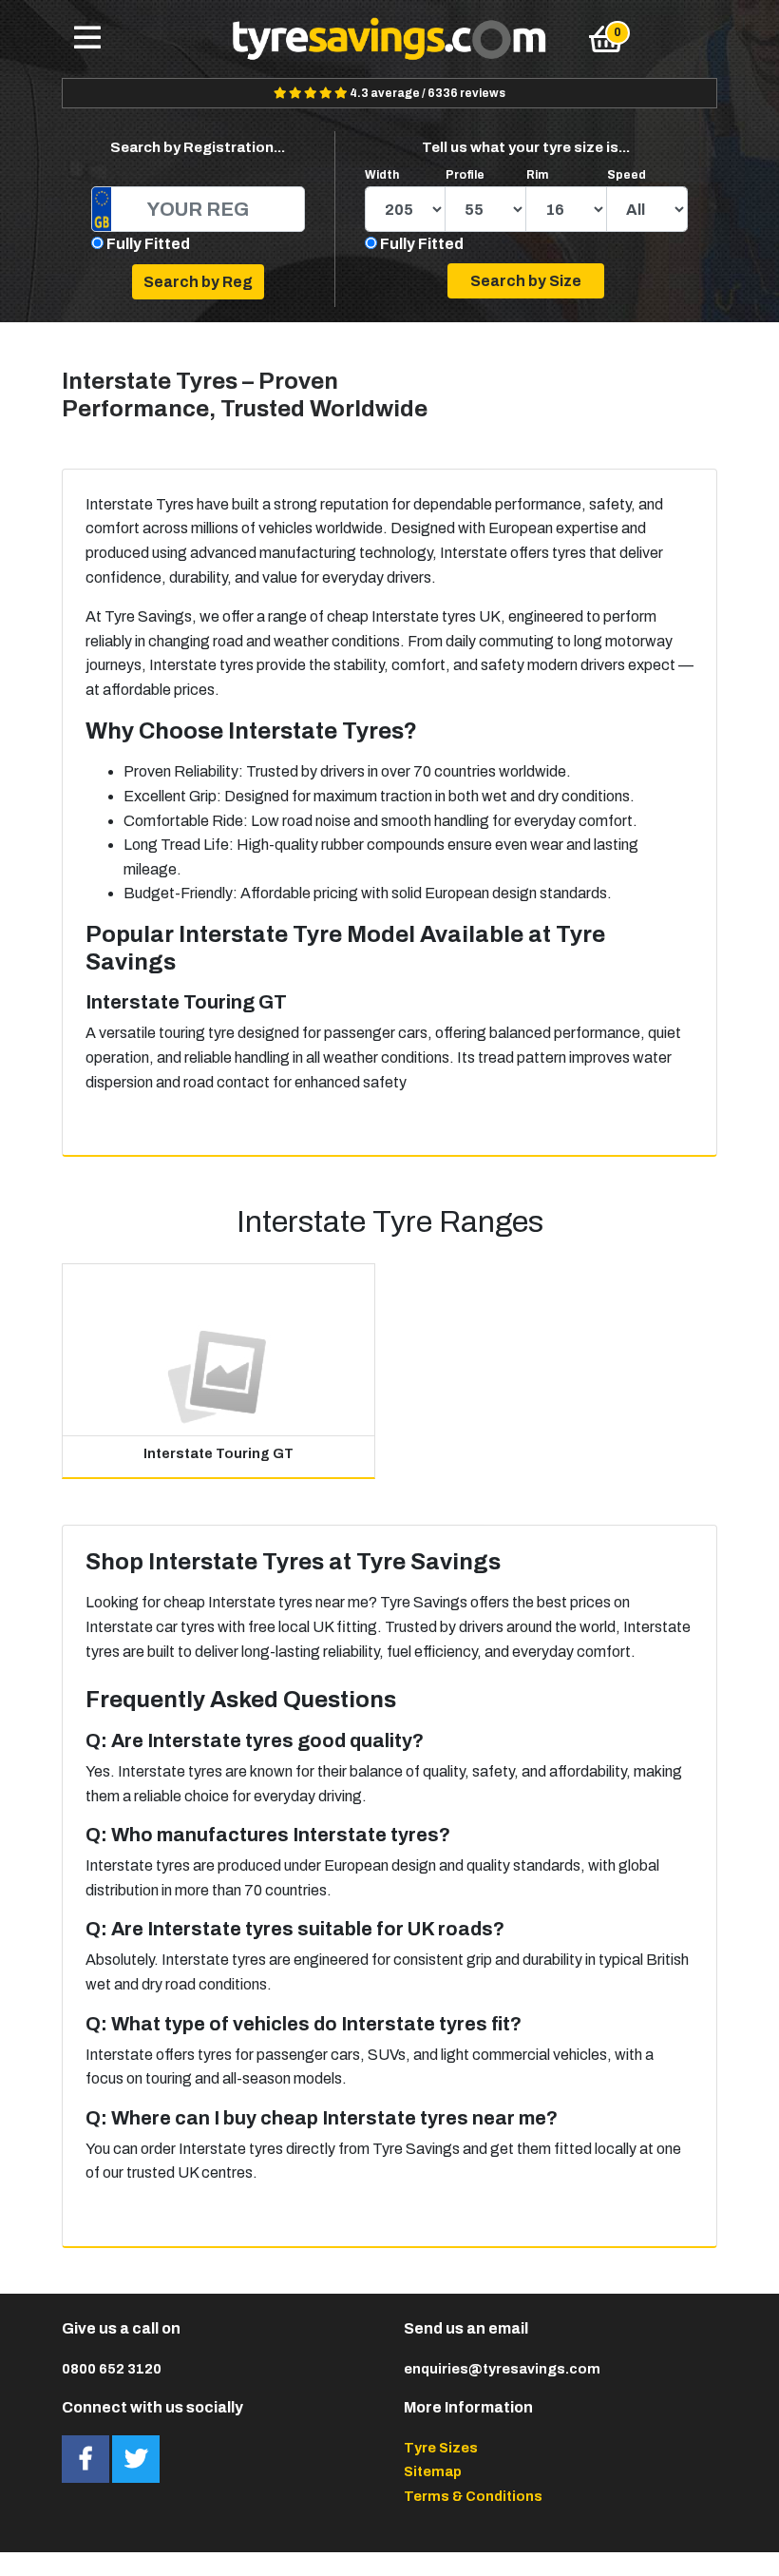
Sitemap (433, 2471)
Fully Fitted (148, 244)
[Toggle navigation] (87, 39)
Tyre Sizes (441, 2448)
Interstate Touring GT (218, 1454)
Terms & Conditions (473, 2496)
